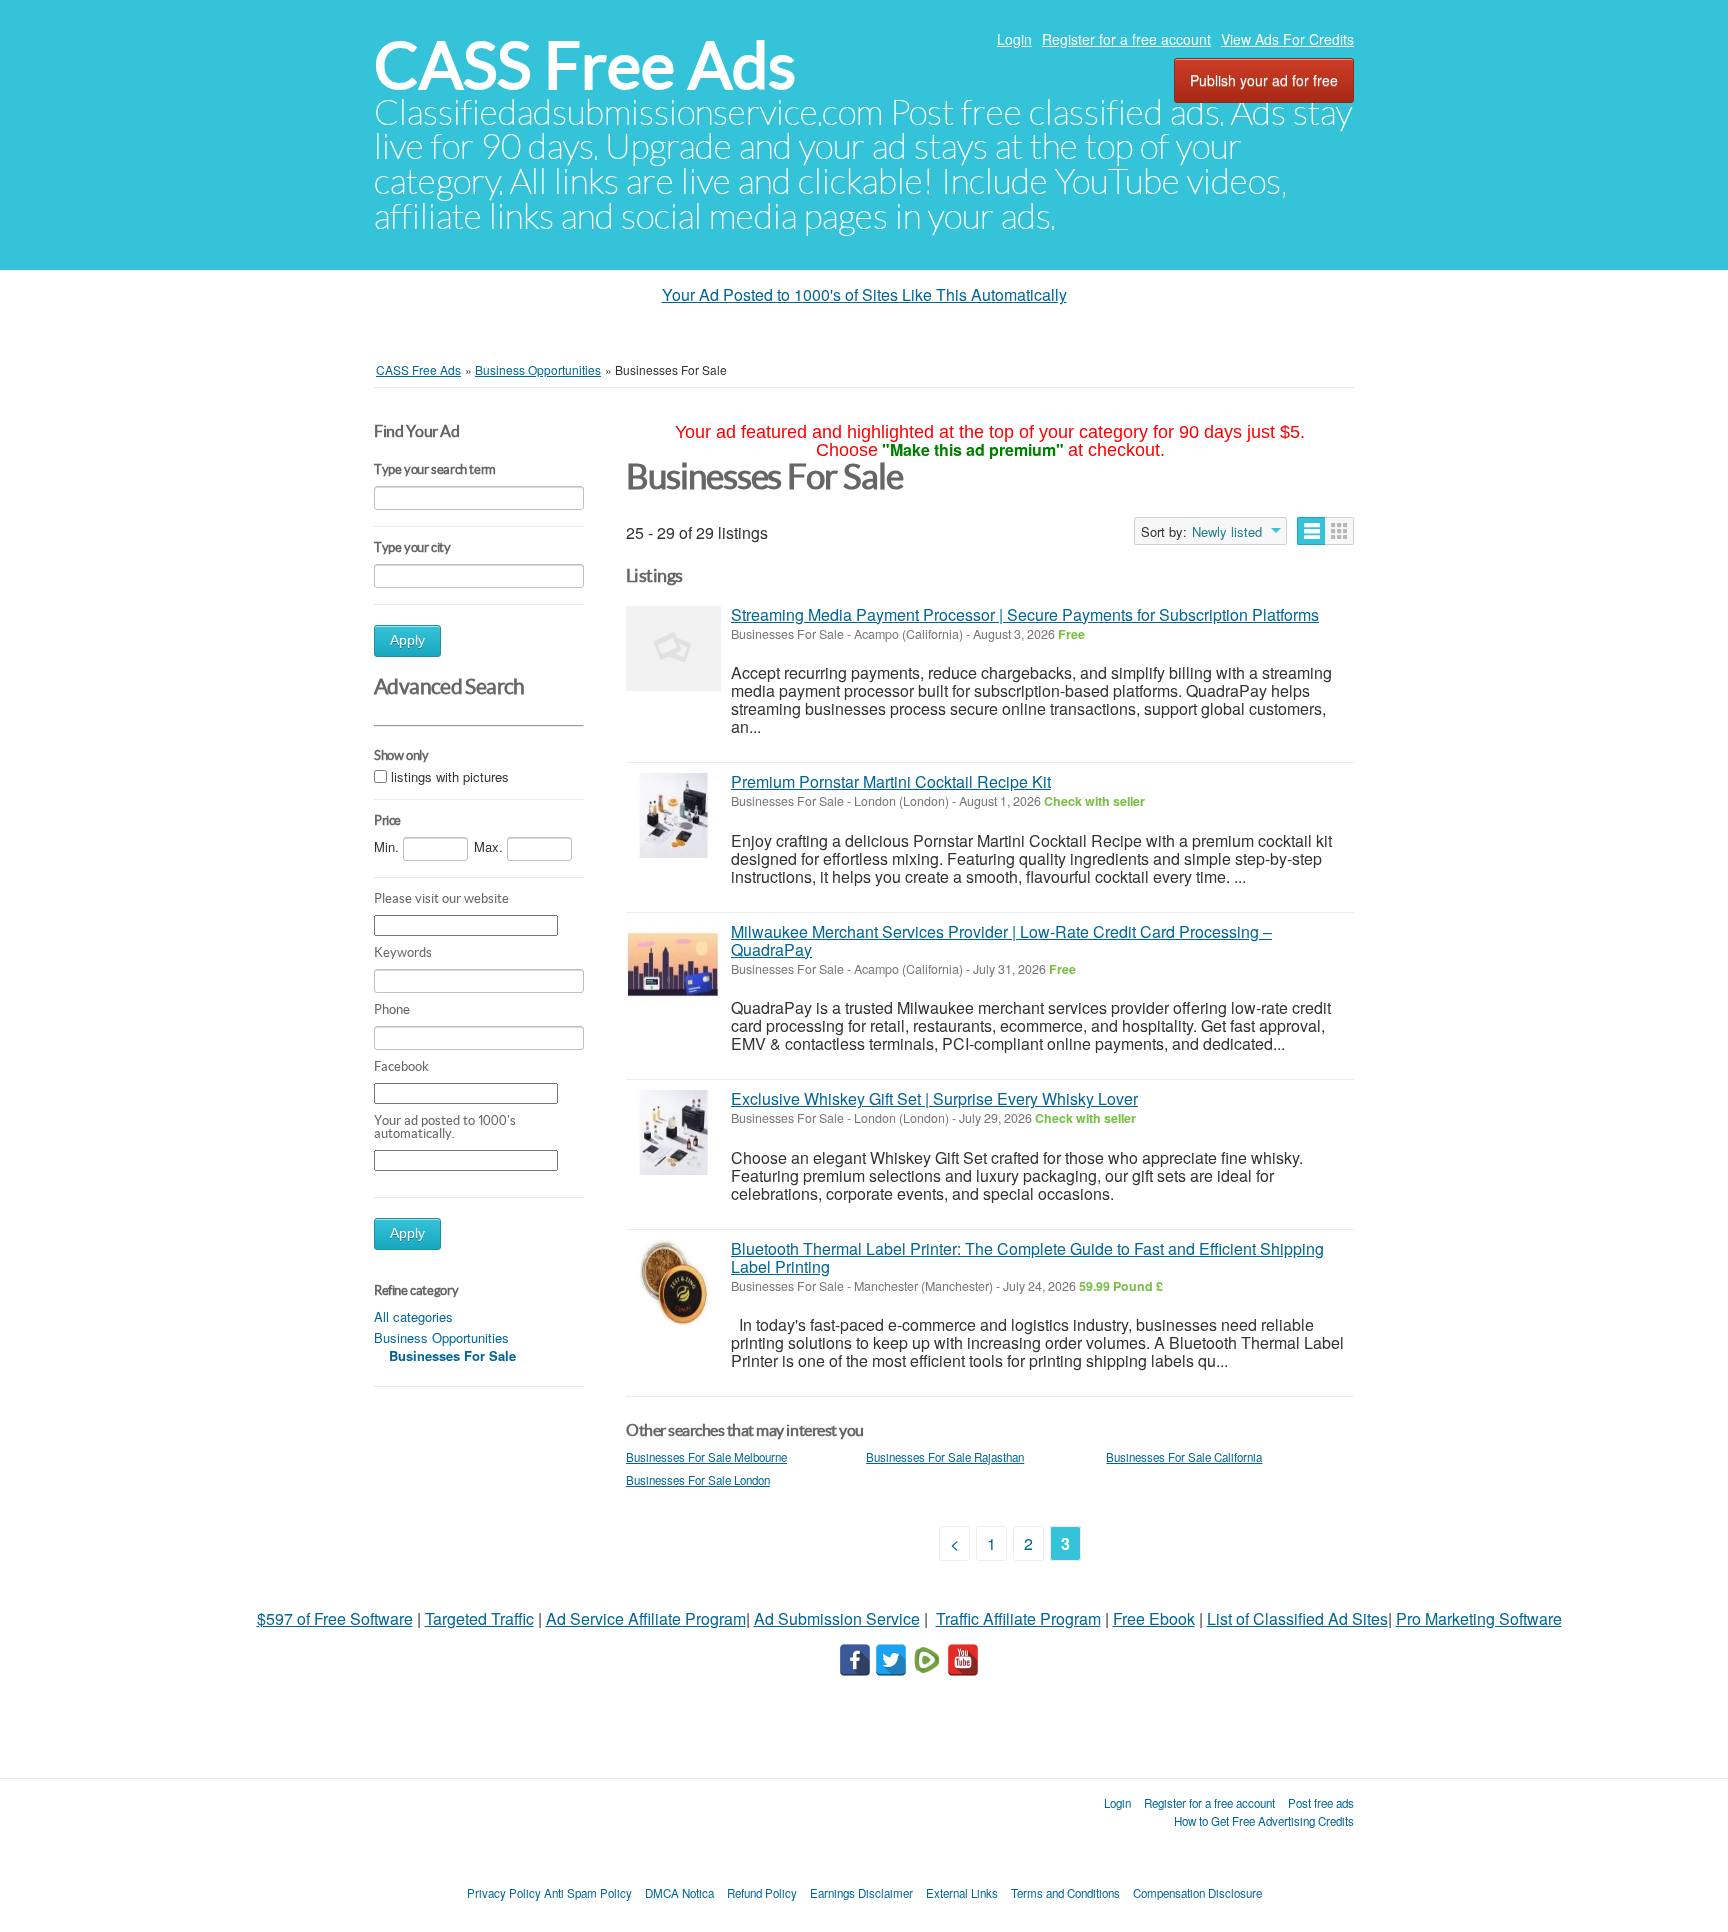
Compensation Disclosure (1197, 1893)
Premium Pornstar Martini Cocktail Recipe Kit (891, 781)
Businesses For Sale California (1184, 1457)
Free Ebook (1154, 1618)
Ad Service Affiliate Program (646, 1618)
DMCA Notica (679, 1893)
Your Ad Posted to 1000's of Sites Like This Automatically (864, 294)
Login (1014, 39)
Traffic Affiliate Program (1018, 1618)
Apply (407, 640)
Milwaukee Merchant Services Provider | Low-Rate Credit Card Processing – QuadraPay (1001, 940)
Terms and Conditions (1065, 1893)
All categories (413, 1316)
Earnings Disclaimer (861, 1893)
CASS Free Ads (585, 65)
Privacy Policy (504, 1893)
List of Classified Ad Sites (1297, 1618)
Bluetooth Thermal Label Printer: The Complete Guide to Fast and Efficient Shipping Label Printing (1027, 1257)
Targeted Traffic (479, 1618)
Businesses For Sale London (698, 1480)
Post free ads (1321, 1803)
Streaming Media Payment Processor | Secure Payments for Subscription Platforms (1025, 614)
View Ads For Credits (1287, 39)
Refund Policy (762, 1893)
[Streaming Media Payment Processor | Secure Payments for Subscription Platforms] (673, 648)
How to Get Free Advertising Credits (1264, 1821)
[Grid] (1339, 531)
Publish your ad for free (1264, 80)
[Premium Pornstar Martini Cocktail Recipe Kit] (673, 815)
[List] (1311, 531)
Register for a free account (1126, 39)
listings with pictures (450, 777)
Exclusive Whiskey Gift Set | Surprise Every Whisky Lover (934, 1098)
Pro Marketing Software (1479, 1618)
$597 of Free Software (335, 1618)
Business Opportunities (441, 1337)
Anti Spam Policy (588, 1893)
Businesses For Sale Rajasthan (945, 1457)
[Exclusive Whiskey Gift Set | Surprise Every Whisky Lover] (673, 1132)
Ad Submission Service (837, 1618)
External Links (962, 1893)
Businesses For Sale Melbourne (706, 1457)
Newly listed (1227, 532)
